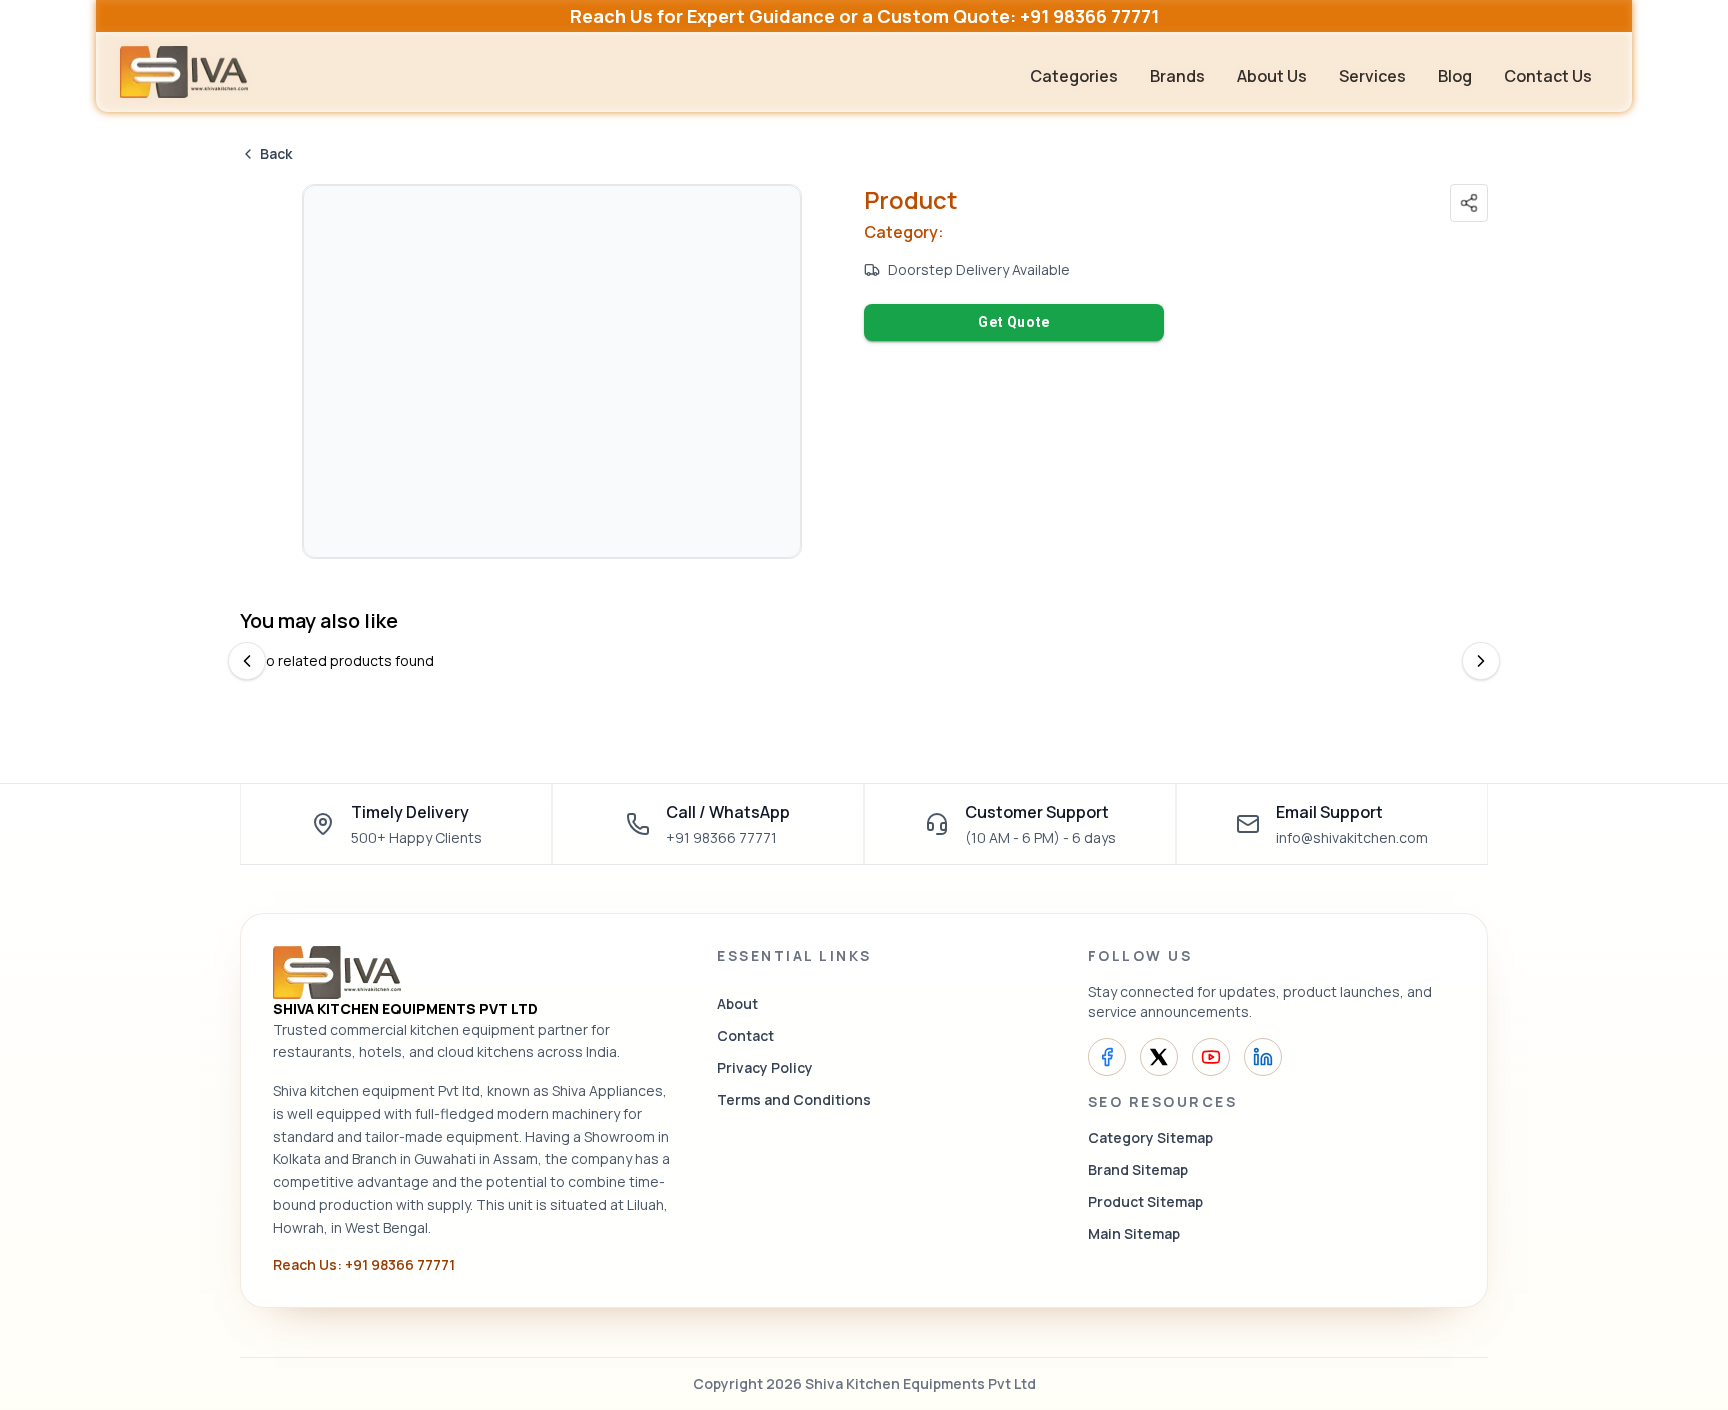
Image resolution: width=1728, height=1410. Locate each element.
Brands (1177, 76)
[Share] (1469, 203)
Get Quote (1014, 322)
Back (276, 153)
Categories (1074, 76)
